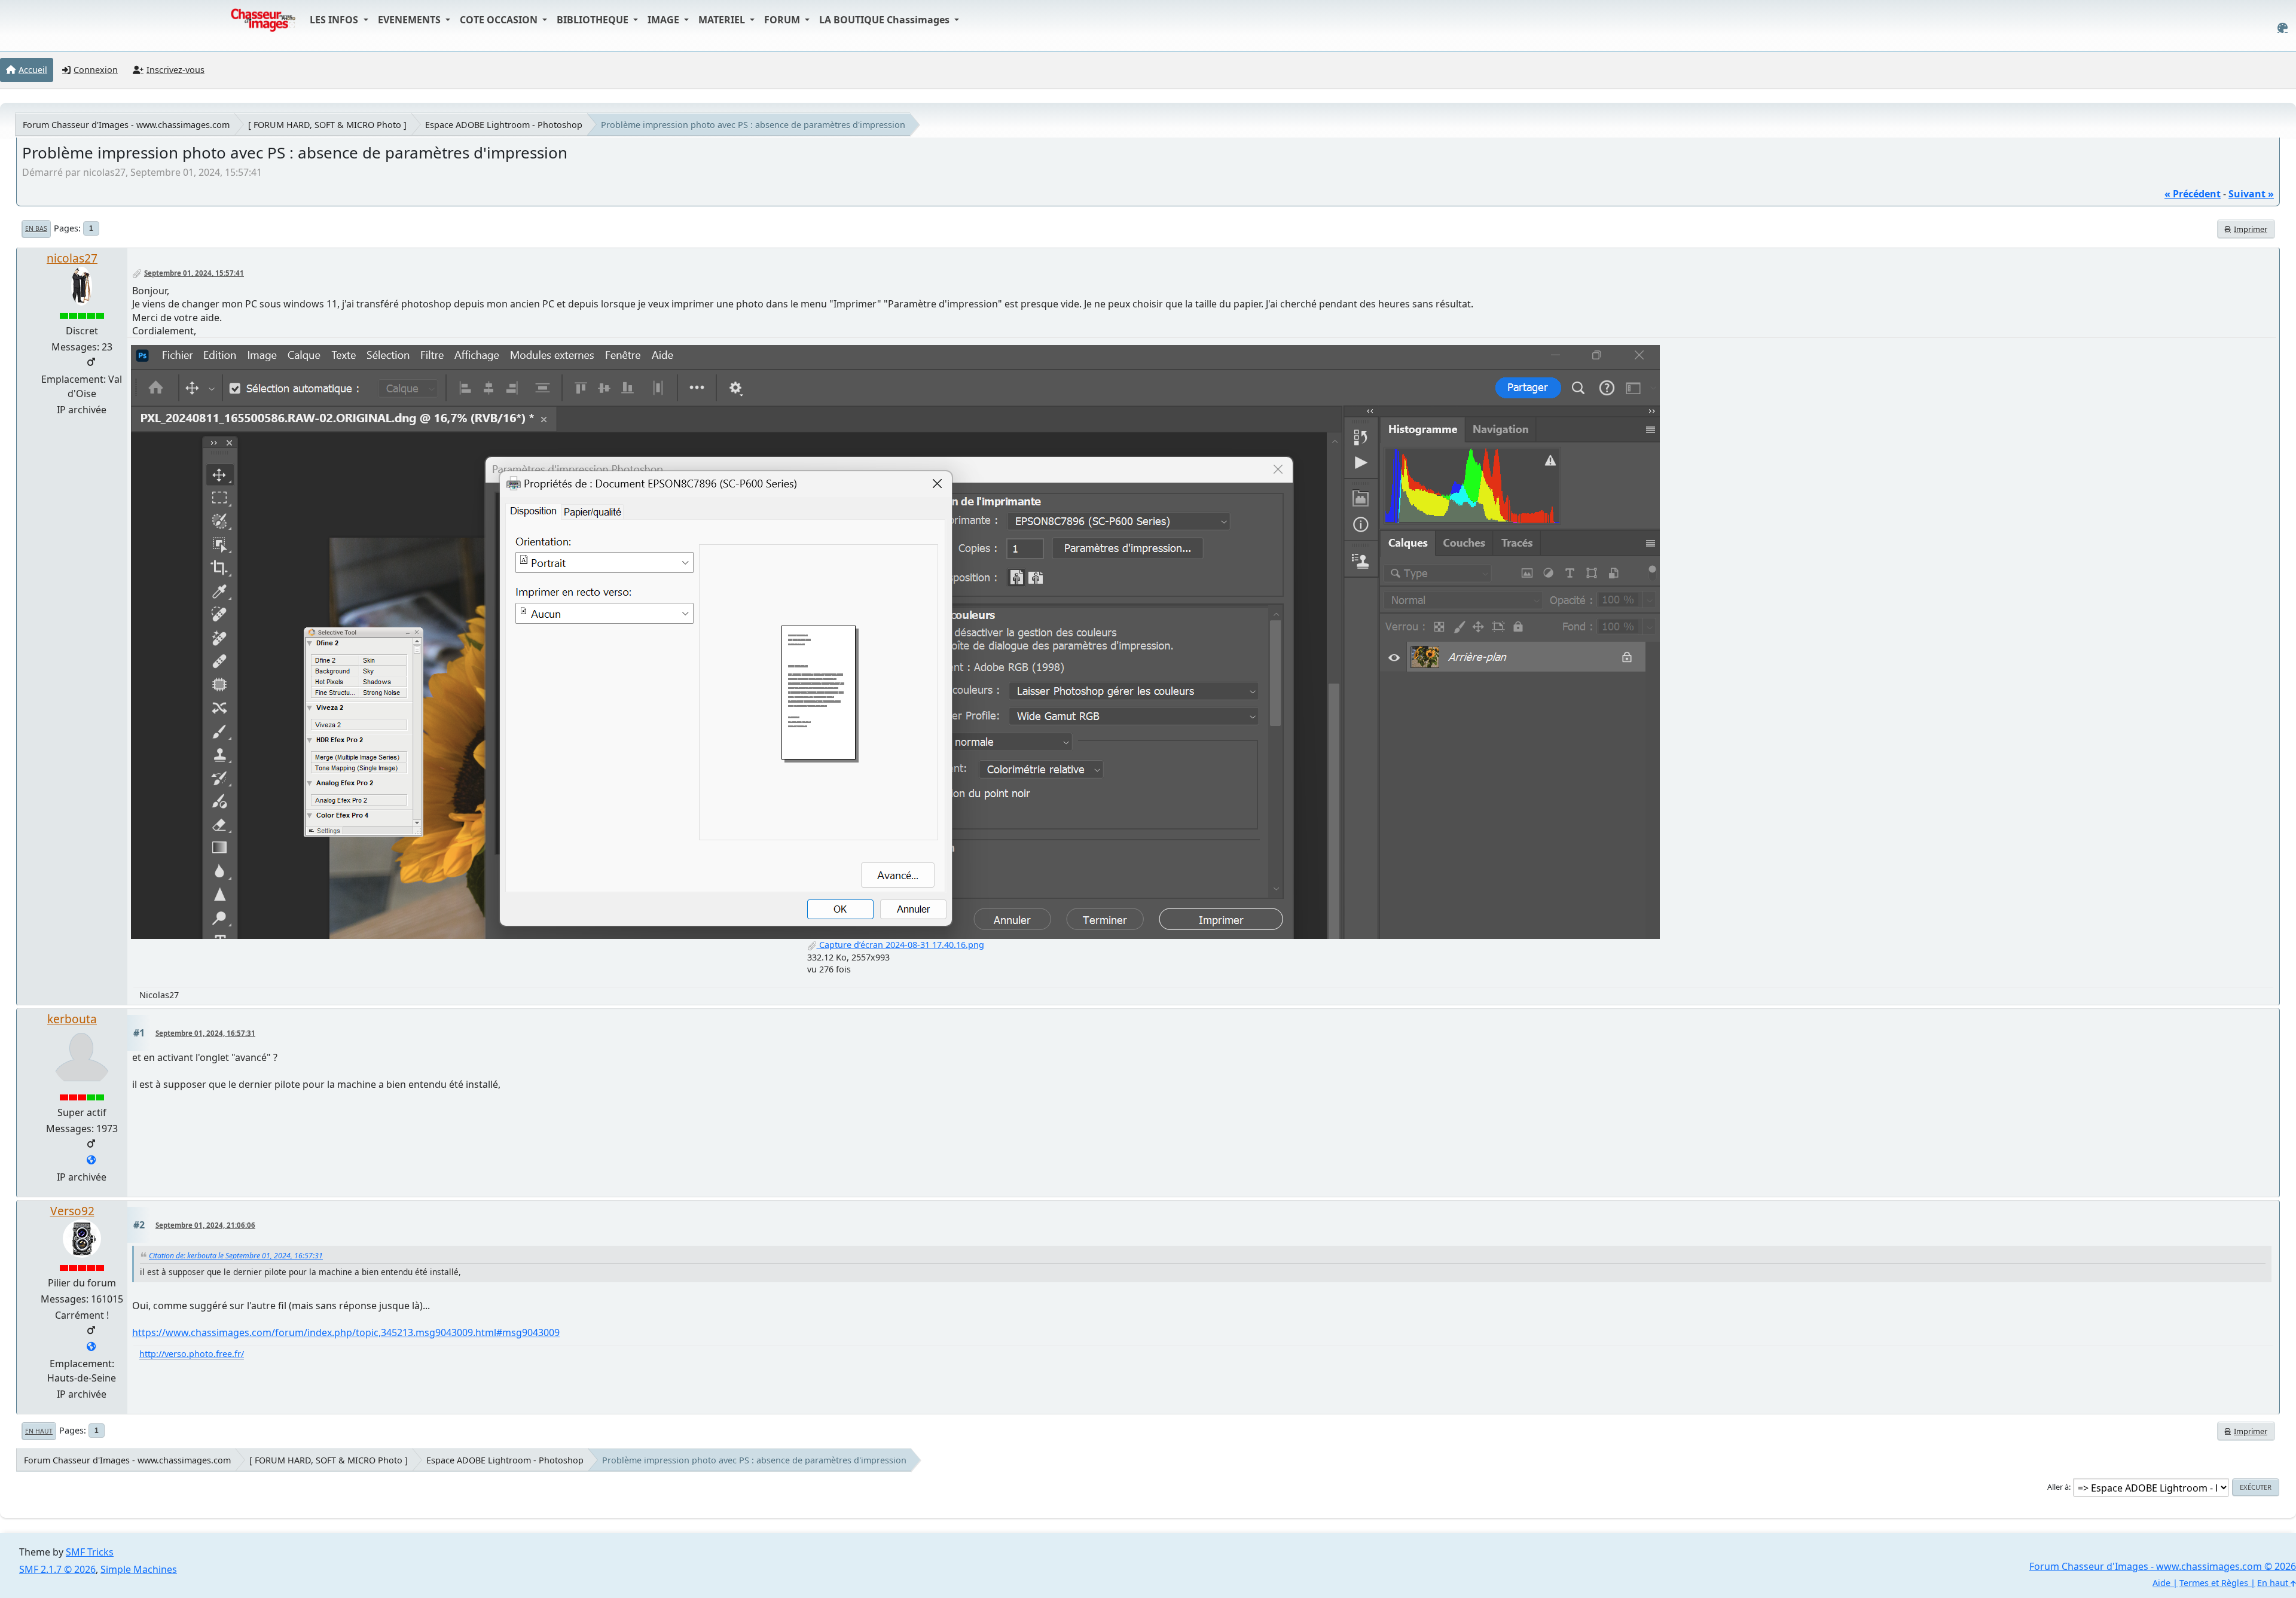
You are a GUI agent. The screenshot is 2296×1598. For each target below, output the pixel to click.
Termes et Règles (2214, 1583)
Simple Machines (139, 1569)
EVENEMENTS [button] (410, 20)
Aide (2161, 1583)
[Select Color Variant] (2283, 28)
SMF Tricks (90, 1552)
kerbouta (72, 1019)
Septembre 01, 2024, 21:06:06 (205, 1225)
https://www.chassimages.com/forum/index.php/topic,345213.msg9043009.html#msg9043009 (346, 1332)
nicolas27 (72, 258)
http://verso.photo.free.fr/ (192, 1354)
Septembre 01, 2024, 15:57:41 (194, 273)
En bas (36, 228)
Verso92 (72, 1211)
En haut (39, 1431)
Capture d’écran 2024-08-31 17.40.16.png (900, 945)
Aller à (2058, 1487)
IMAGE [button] (665, 20)
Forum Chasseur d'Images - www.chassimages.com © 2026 (2163, 1566)
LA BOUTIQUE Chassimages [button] (886, 20)
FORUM (783, 20)
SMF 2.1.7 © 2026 (57, 1569)
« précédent (2193, 194)
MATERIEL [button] (723, 20)
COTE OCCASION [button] (500, 20)
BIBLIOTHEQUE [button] (594, 20)
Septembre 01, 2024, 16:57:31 (205, 1033)
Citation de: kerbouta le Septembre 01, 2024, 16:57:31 (236, 1256)
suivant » (2251, 194)
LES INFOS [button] (335, 20)
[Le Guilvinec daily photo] (91, 1161)
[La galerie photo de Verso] (91, 1347)
